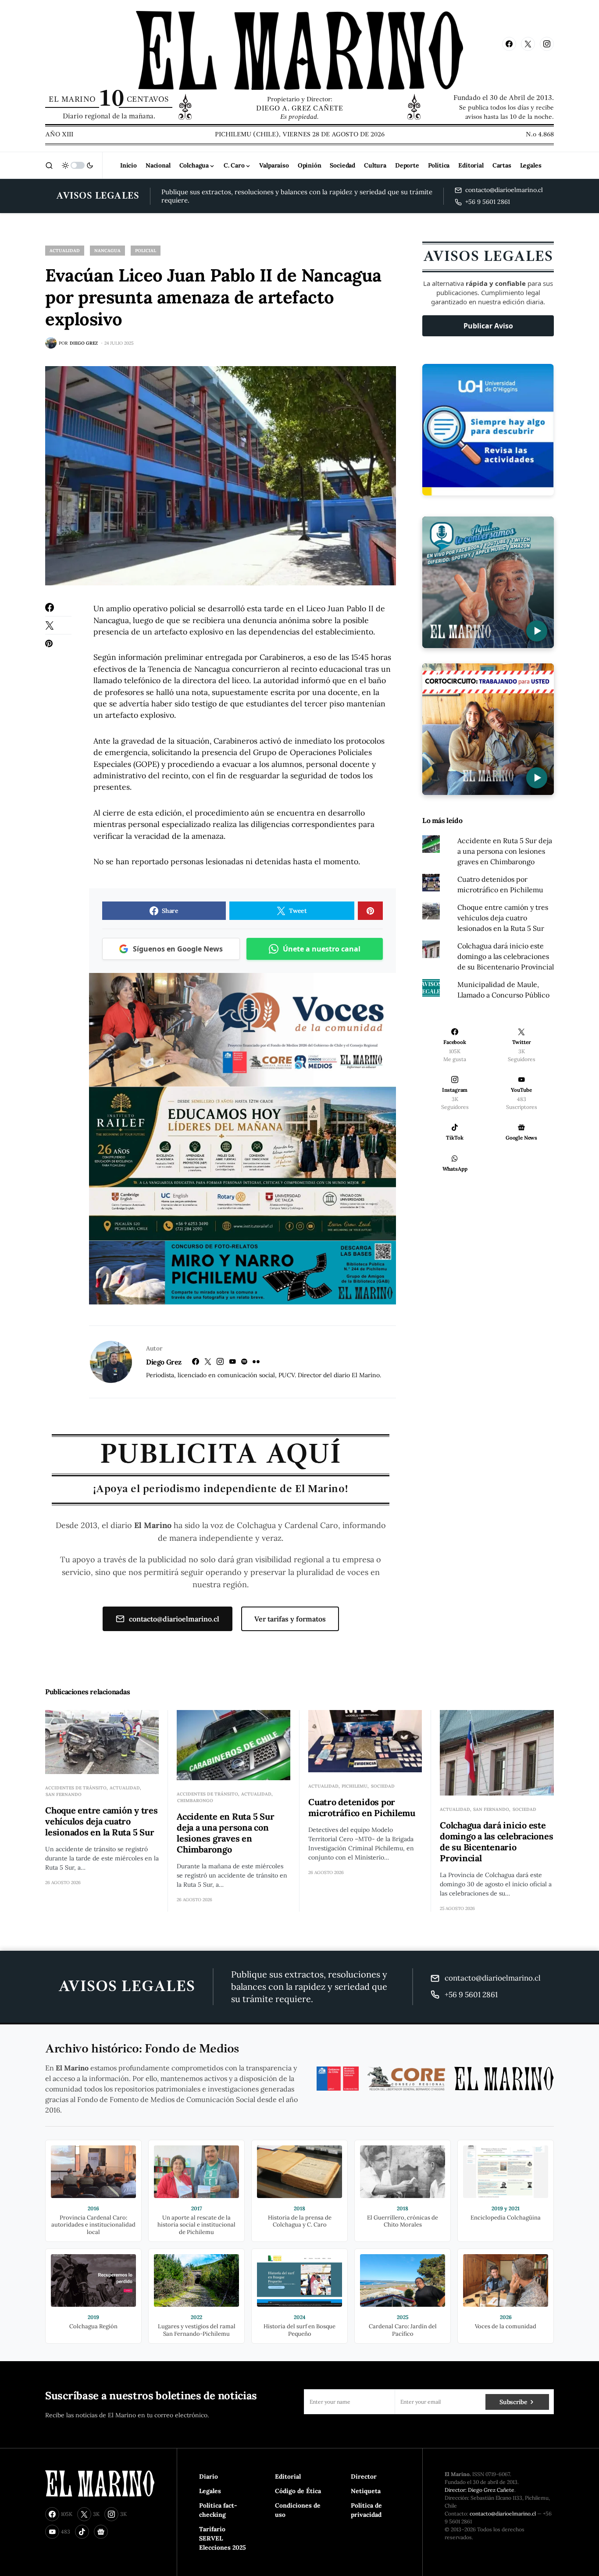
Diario (209, 2476)
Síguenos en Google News (178, 949)
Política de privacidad (366, 2510)
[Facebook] (509, 44)
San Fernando (64, 1794)
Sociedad (383, 1786)
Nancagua (107, 251)
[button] (49, 165)
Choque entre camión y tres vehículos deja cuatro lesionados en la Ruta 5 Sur (503, 918)
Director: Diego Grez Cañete (480, 2490)
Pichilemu (355, 1786)
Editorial (288, 2476)
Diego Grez (164, 1362)
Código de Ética (298, 2491)
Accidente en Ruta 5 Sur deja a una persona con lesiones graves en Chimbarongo (505, 851)
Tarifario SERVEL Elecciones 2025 (223, 2538)
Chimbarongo (195, 1801)
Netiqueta (366, 2491)
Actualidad (65, 251)
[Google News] (101, 2532)
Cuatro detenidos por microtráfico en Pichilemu (362, 1807)
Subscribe (513, 2402)
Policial (146, 251)
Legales (210, 2491)
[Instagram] (547, 44)
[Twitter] (528, 44)
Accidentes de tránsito (76, 1788)
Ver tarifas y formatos (290, 1619)
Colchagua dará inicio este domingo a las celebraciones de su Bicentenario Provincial (506, 956)
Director (364, 2476)
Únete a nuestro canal (322, 949)
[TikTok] (82, 2532)
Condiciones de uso (298, 2510)
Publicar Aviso (488, 326)
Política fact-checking (218, 2510)
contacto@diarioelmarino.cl (174, 1619)
